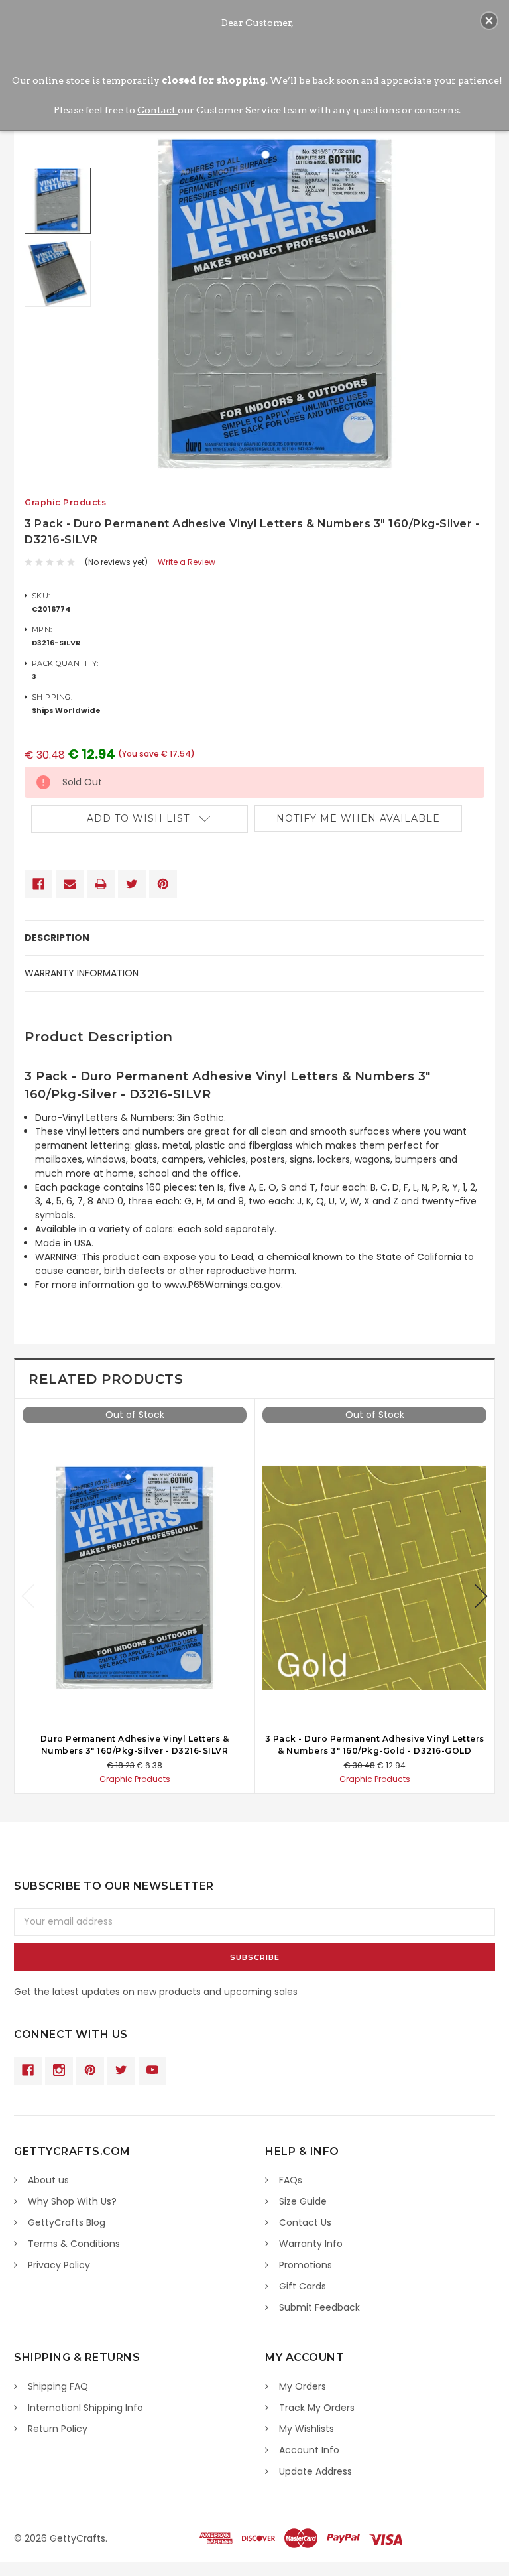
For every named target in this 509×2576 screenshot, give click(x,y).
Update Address (315, 2471)
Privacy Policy (59, 2265)
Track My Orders (317, 2408)
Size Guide (303, 2201)
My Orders (303, 2386)
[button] (489, 21)
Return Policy (58, 2429)
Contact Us (305, 2222)
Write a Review (187, 562)
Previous (28, 1596)
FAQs (291, 2180)
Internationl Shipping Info (85, 2408)
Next (481, 1596)
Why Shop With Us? (72, 2201)
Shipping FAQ (58, 2386)
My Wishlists (307, 2429)
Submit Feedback (319, 2307)
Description (57, 938)
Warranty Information (82, 973)
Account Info (309, 2450)
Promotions (306, 2265)
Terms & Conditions (74, 2244)
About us (48, 2180)
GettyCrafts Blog (67, 2222)
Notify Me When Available (358, 818)
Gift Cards (303, 2286)
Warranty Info (311, 2244)
